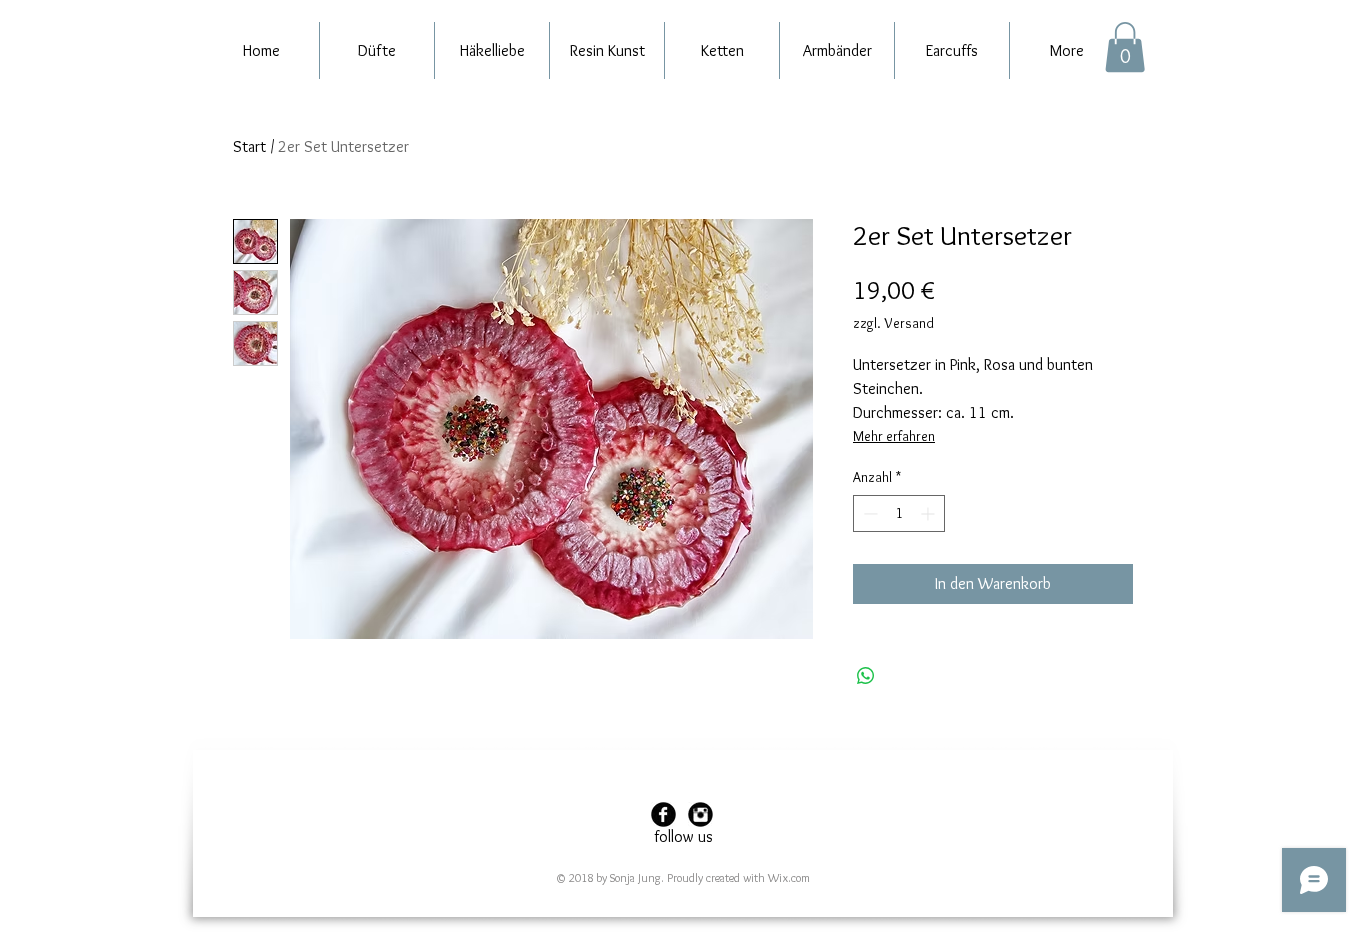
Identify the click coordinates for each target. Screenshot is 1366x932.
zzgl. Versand (893, 323)
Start (249, 146)
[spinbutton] (899, 513)
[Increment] (929, 513)
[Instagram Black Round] (700, 814)
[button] (1125, 47)
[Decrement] (868, 513)
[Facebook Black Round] (663, 814)
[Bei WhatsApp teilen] (866, 676)
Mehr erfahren (894, 436)
